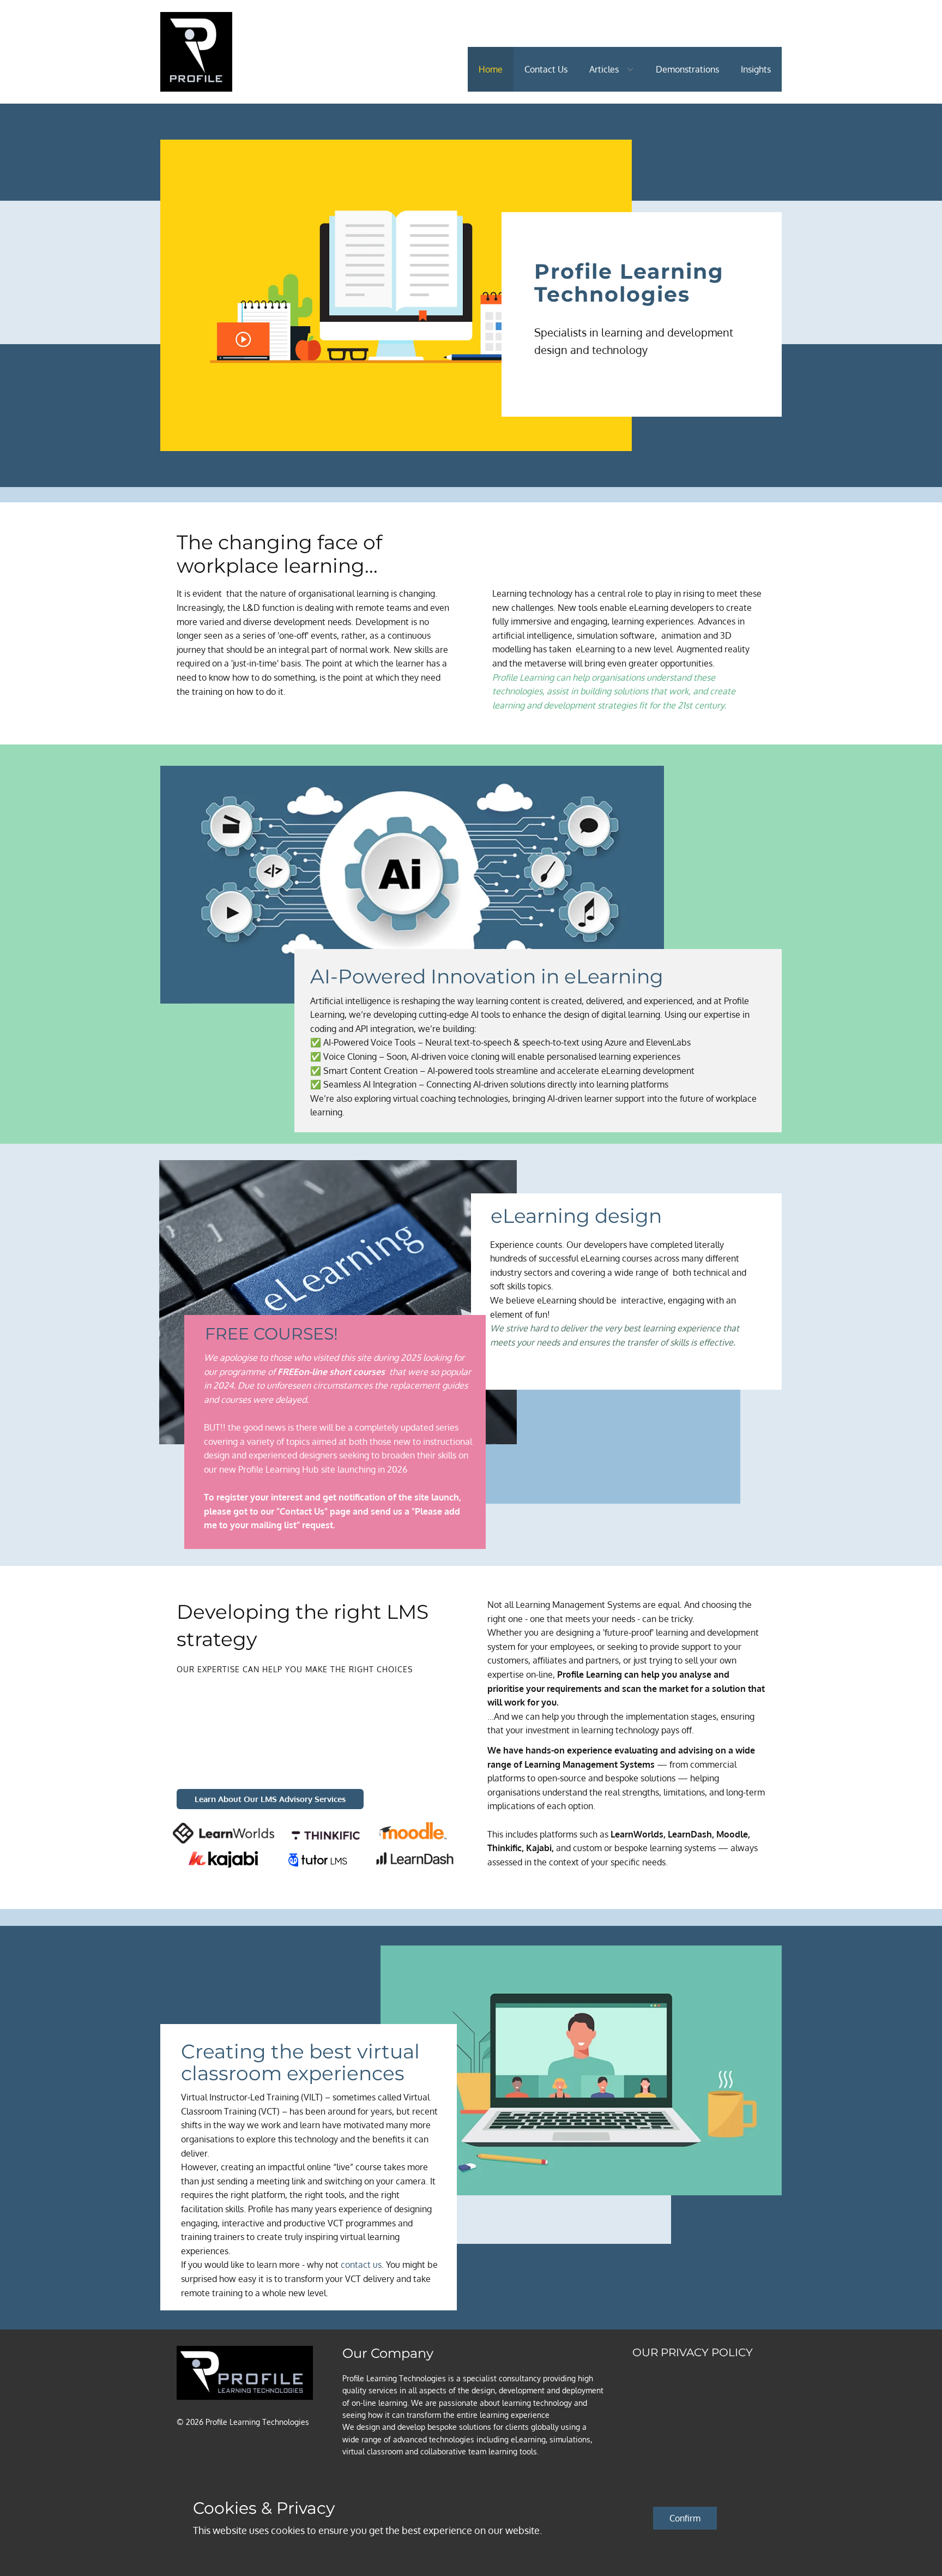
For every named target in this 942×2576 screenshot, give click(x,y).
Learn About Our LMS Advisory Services (270, 1799)
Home (491, 69)
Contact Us (546, 69)
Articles (604, 69)
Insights (756, 69)
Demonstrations (687, 69)
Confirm (685, 2518)
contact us (361, 2265)
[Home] (196, 52)
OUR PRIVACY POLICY (693, 2352)
